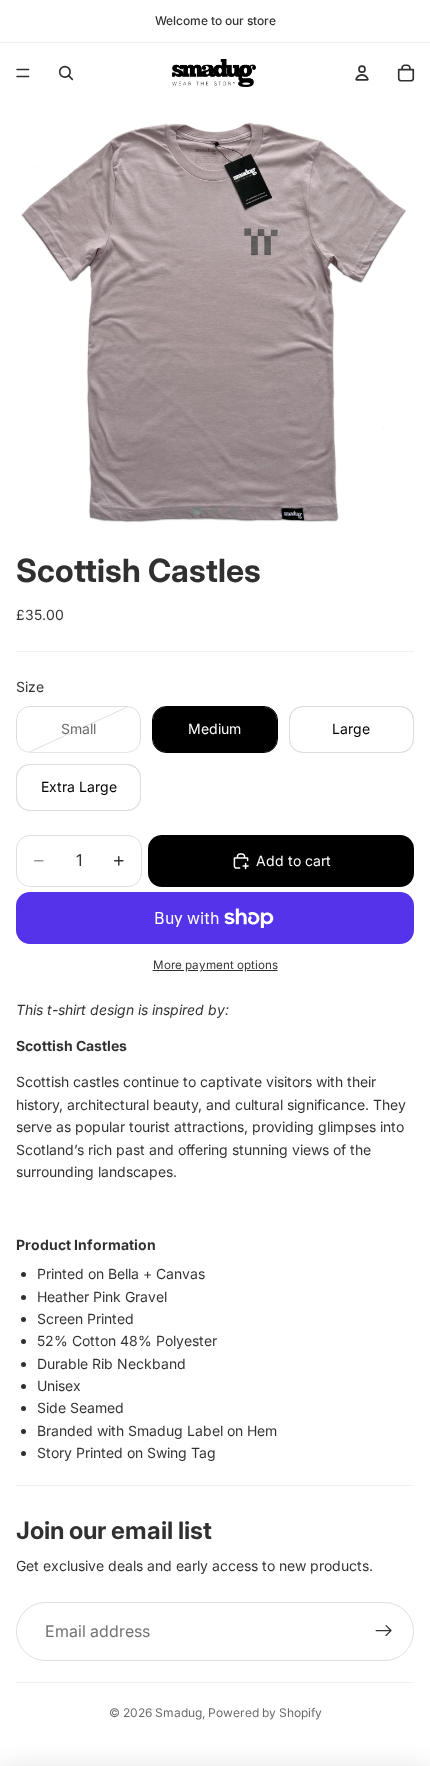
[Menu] (23, 73)
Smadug (178, 1712)
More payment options (215, 965)
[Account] (362, 73)
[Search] (66, 73)
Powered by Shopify (265, 1712)
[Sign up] (384, 1632)
